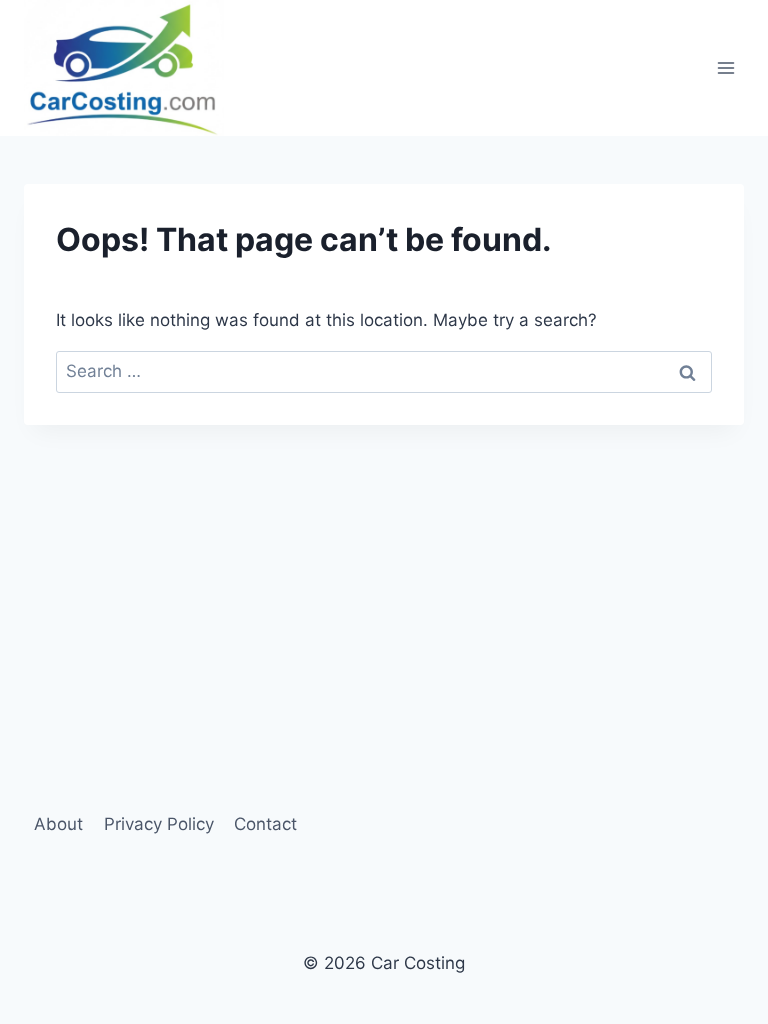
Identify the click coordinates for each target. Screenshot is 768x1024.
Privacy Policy (159, 824)
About (58, 824)
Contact (265, 824)
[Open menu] (725, 67)
